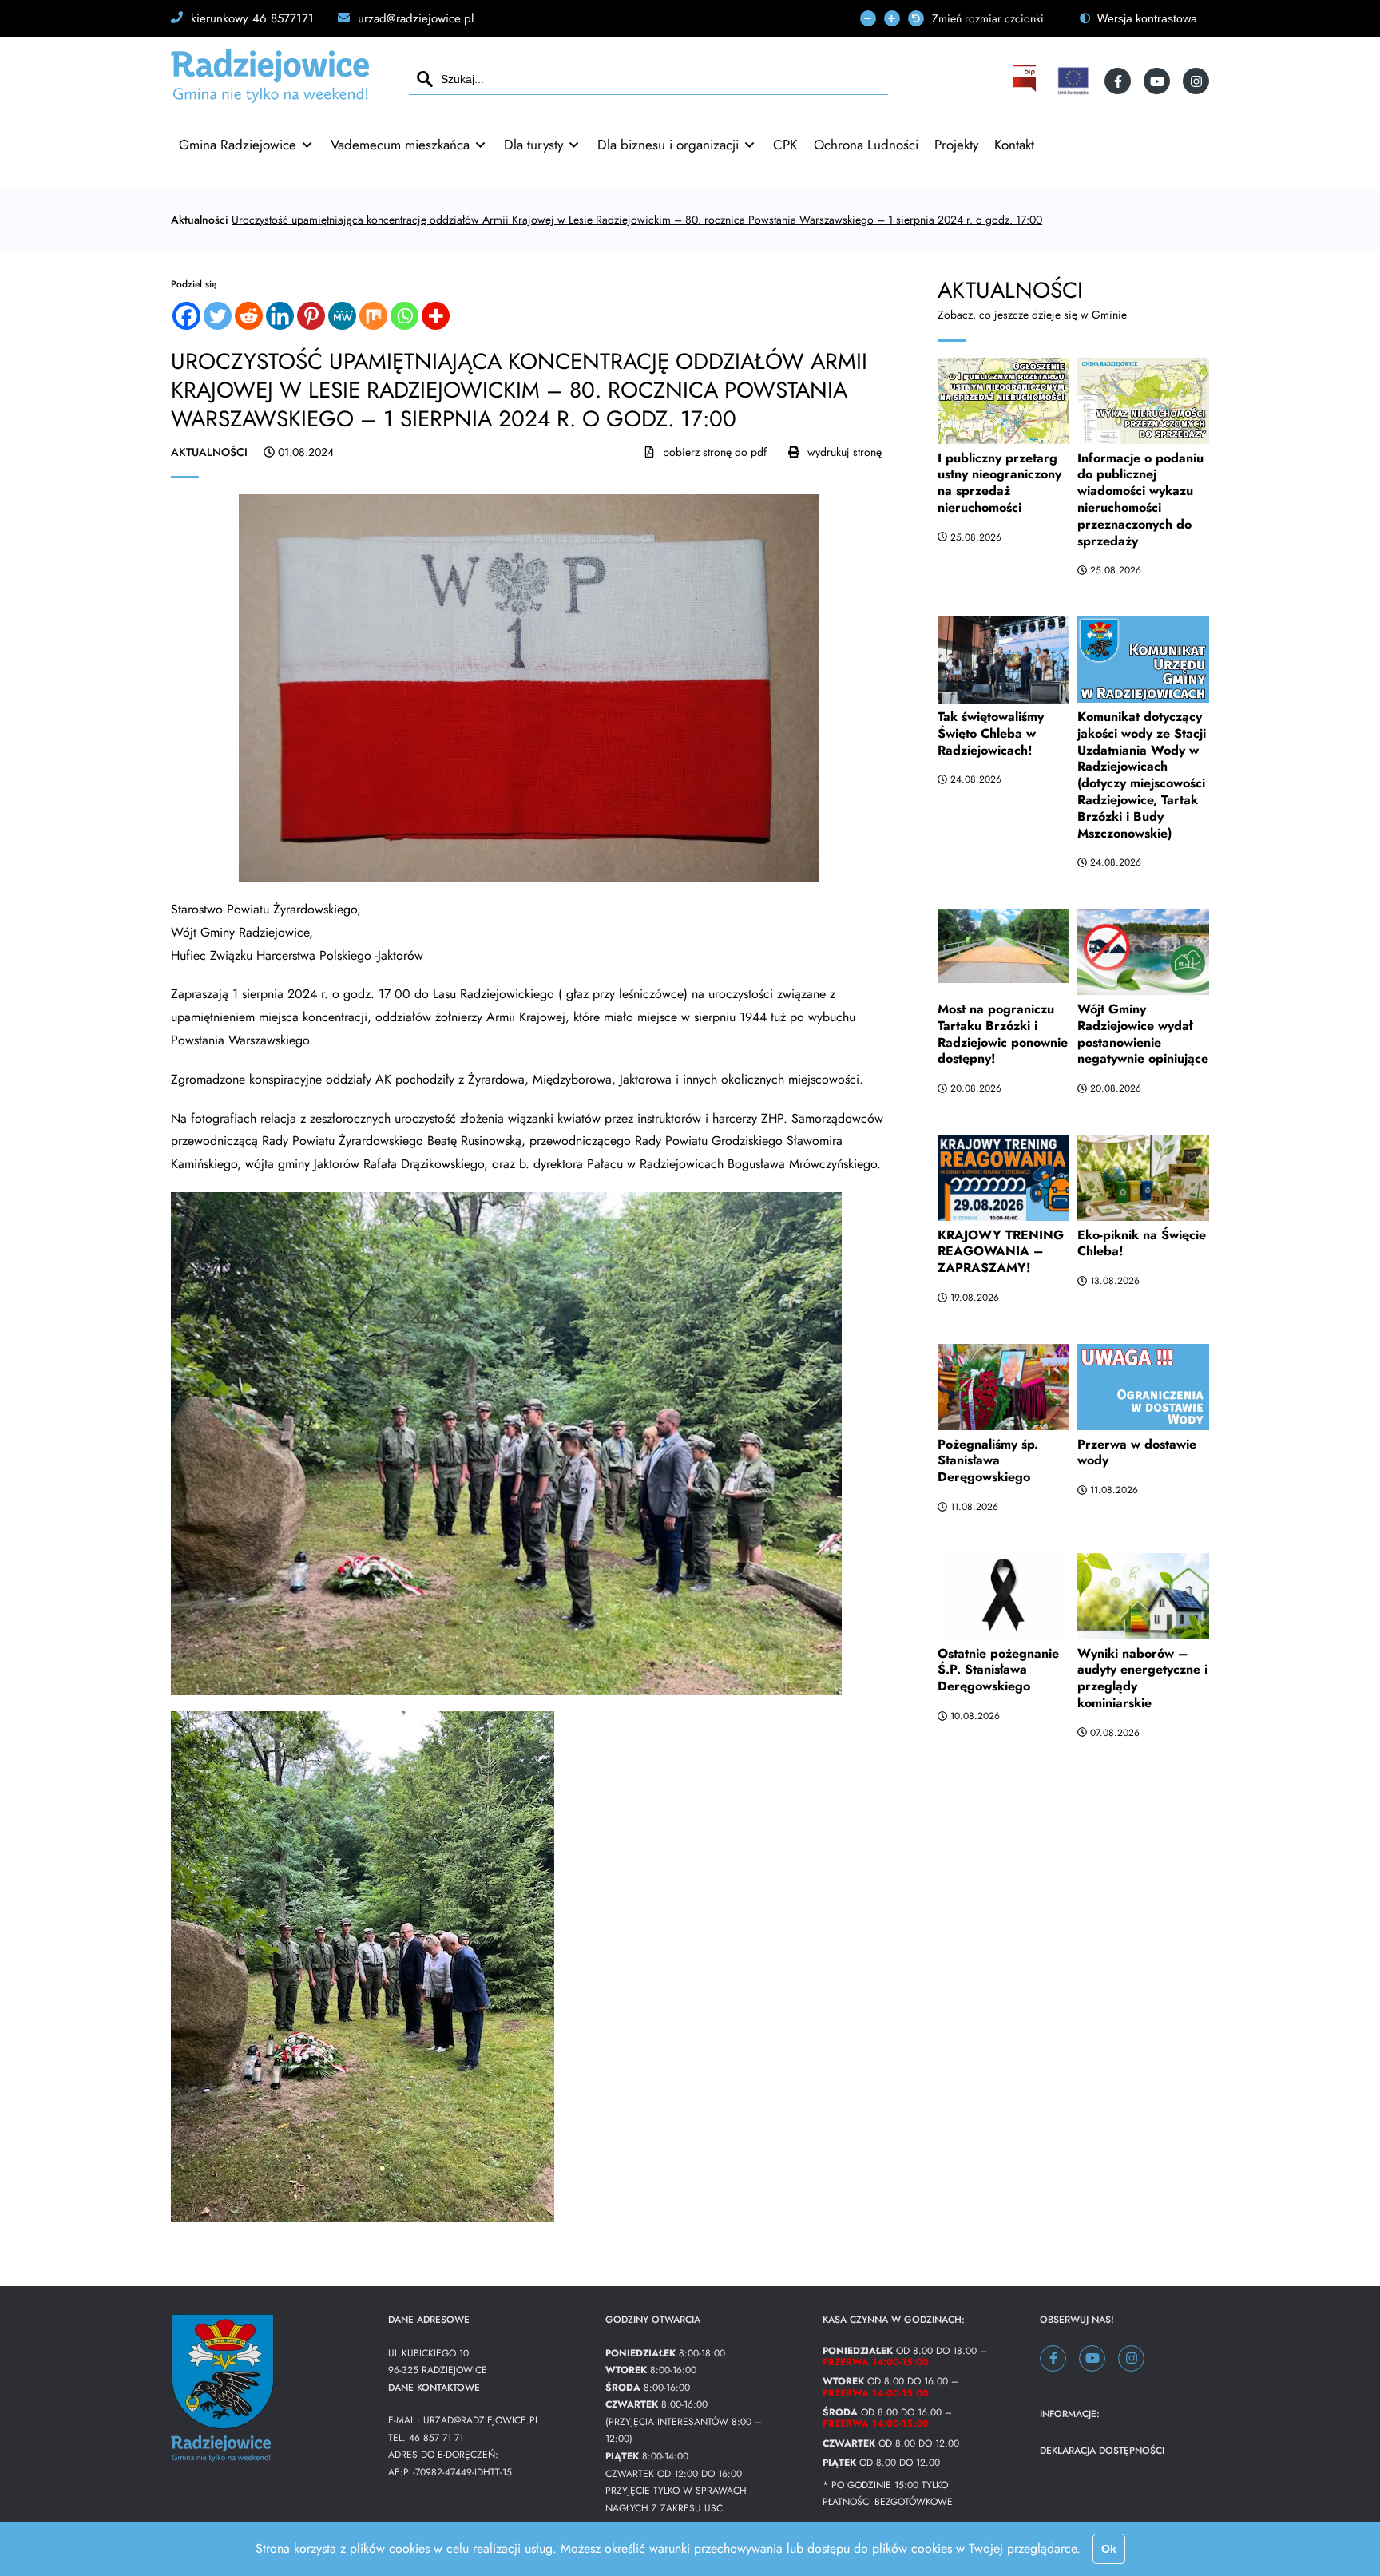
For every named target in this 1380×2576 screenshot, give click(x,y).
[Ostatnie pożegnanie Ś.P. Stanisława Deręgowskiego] (1003, 1593)
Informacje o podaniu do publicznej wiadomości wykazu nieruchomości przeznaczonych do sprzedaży (1140, 499)
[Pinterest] (311, 316)
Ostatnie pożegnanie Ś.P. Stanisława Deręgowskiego (998, 1670)
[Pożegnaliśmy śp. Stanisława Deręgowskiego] (1003, 1384)
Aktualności (200, 220)
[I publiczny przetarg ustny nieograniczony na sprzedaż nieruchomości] (1003, 398)
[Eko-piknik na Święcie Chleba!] (1143, 1175)
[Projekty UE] (1073, 81)
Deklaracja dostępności (1102, 2451)
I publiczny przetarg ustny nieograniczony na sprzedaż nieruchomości (999, 483)
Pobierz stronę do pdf (715, 452)
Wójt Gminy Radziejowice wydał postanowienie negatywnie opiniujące (1143, 1034)
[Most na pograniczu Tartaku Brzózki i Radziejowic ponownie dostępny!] (1003, 949)
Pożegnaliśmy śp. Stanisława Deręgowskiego (988, 1461)
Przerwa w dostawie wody (1137, 1452)
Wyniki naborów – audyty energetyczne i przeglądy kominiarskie (1142, 1678)
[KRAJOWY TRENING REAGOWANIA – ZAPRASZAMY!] (1003, 1175)
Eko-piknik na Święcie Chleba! (1142, 1243)
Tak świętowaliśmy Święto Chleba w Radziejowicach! (991, 733)
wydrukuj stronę (845, 452)
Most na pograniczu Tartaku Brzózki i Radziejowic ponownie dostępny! (1003, 1034)
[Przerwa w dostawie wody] (1143, 1384)
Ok (1109, 2549)
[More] (436, 316)
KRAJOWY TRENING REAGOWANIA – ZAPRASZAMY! (1001, 1252)
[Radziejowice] (270, 96)
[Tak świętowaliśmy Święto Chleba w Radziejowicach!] (1003, 656)
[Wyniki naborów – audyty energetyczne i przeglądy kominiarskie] (1143, 1593)
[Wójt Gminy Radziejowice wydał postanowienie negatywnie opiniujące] (1143, 949)
